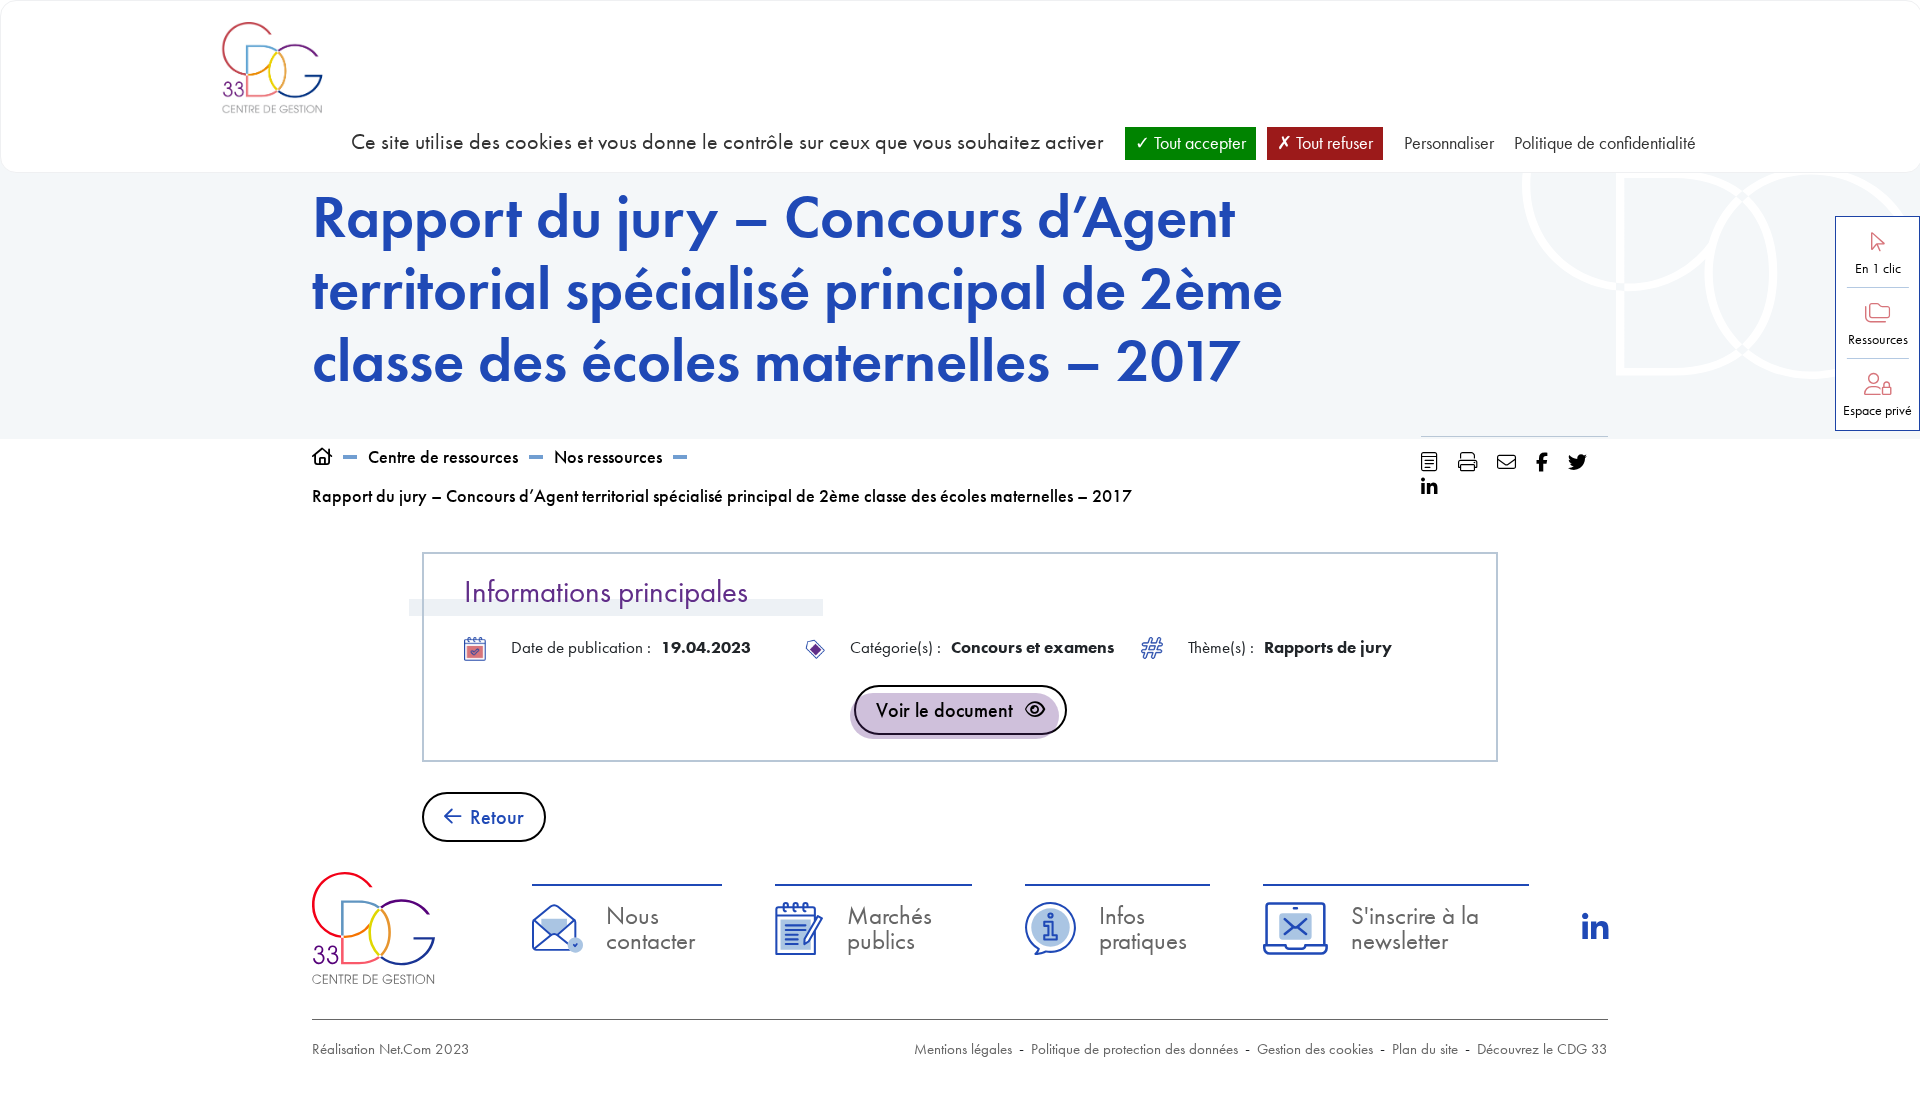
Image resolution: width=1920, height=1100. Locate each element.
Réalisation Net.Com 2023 (391, 1049)
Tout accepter (1198, 142)
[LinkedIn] (1595, 928)
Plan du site (1425, 1049)
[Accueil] (322, 456)
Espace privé (1877, 410)
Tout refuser (1332, 142)
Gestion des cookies (1315, 1049)
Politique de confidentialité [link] (1605, 142)
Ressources (1878, 339)
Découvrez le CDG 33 (1542, 1049)
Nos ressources (608, 456)
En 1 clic (1878, 268)
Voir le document (944, 710)
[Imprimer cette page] (1467, 462)
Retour (497, 817)
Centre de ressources (443, 456)
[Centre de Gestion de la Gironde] (373, 927)
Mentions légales (963, 1049)
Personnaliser (1449, 142)
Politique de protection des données (1134, 1049)
